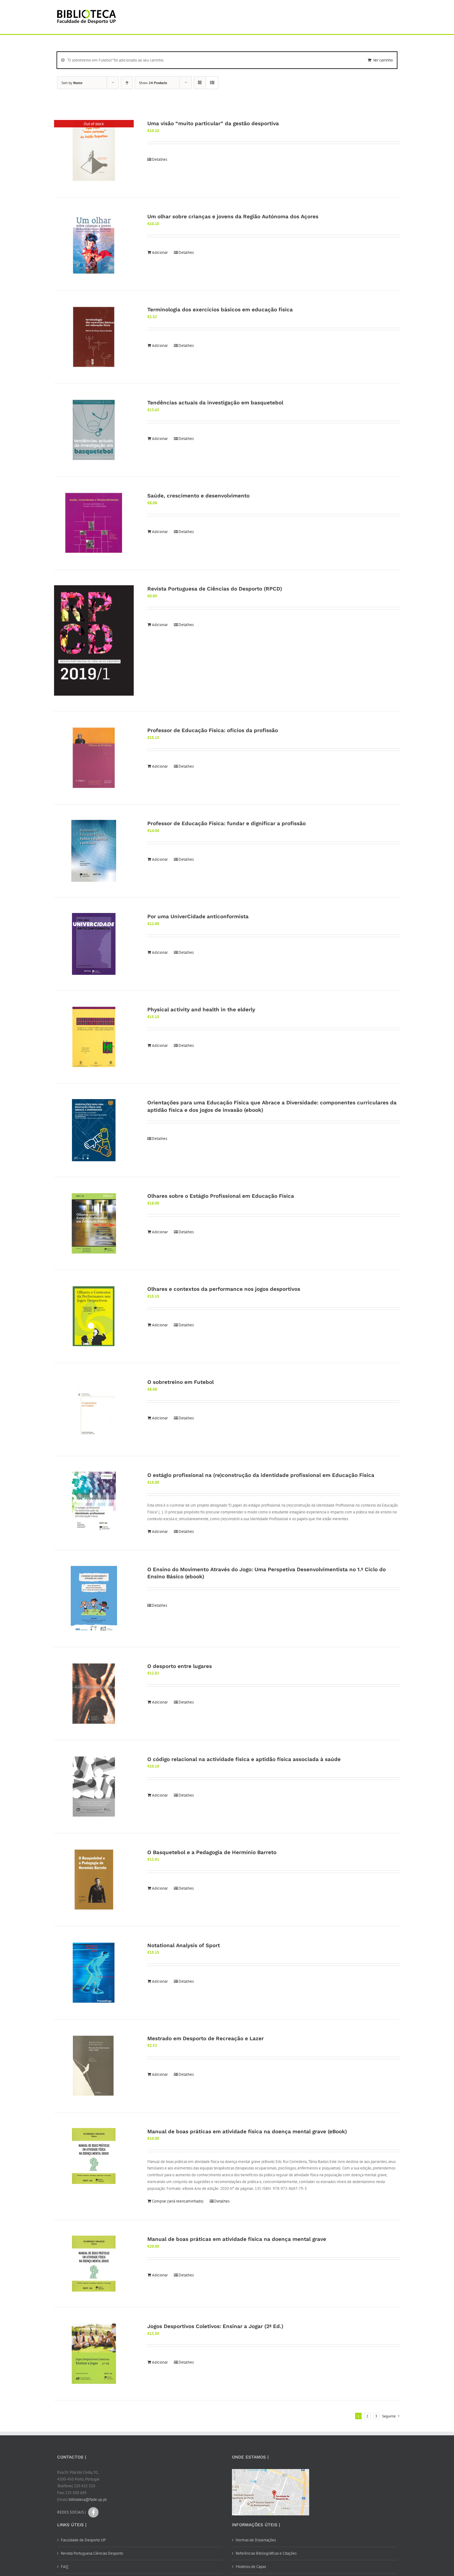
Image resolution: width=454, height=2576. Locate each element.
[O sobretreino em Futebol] (94, 1410)
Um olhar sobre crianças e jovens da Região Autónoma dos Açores (233, 216)
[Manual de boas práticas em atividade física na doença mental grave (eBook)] (94, 2156)
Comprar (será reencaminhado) (178, 2201)
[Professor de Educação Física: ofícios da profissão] (94, 758)
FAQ (65, 2567)
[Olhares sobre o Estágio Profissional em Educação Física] (94, 1223)
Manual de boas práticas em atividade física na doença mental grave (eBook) (247, 2131)
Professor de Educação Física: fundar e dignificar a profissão (227, 823)
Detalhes (160, 159)
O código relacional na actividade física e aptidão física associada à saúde (244, 1759)
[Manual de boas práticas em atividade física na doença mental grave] (94, 2264)
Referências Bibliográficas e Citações (266, 2553)
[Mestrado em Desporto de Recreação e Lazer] (94, 2066)
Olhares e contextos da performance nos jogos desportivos (224, 1289)
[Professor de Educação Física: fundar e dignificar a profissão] (94, 851)
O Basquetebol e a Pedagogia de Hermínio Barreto (212, 1852)
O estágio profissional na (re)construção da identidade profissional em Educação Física (261, 1475)
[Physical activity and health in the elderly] (94, 1037)
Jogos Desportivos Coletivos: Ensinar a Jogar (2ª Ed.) (215, 2326)
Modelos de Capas (251, 2567)
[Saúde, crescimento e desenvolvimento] (94, 523)
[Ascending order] (127, 83)
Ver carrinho (383, 60)
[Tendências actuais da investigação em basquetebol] (94, 430)
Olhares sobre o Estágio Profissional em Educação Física (221, 1196)
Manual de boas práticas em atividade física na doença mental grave (237, 2239)
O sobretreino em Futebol (181, 1382)
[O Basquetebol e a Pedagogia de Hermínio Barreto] (94, 1880)
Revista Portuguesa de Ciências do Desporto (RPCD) (215, 589)
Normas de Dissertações (256, 2540)
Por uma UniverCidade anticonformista (198, 916)
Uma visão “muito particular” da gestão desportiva (213, 123)
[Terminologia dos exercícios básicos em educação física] (94, 337)
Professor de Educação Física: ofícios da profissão (213, 730)
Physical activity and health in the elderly (201, 1009)
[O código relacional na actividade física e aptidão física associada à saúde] (94, 1787)
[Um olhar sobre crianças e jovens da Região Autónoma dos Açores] (94, 244)
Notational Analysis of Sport (184, 1945)
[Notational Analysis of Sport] (94, 1973)
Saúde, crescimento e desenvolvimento (198, 496)
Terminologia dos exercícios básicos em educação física (220, 309)
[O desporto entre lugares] (94, 1694)
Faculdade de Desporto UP (83, 2540)
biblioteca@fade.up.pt (88, 2499)
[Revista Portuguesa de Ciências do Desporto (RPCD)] (94, 640)
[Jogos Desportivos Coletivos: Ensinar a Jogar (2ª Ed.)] (94, 2354)
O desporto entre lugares (180, 1666)
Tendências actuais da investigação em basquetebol (215, 403)
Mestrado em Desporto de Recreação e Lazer (206, 2038)
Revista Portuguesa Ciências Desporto (92, 2553)
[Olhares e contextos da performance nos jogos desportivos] (94, 1316)
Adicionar (160, 252)
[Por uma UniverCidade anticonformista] (94, 944)
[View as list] (212, 83)
